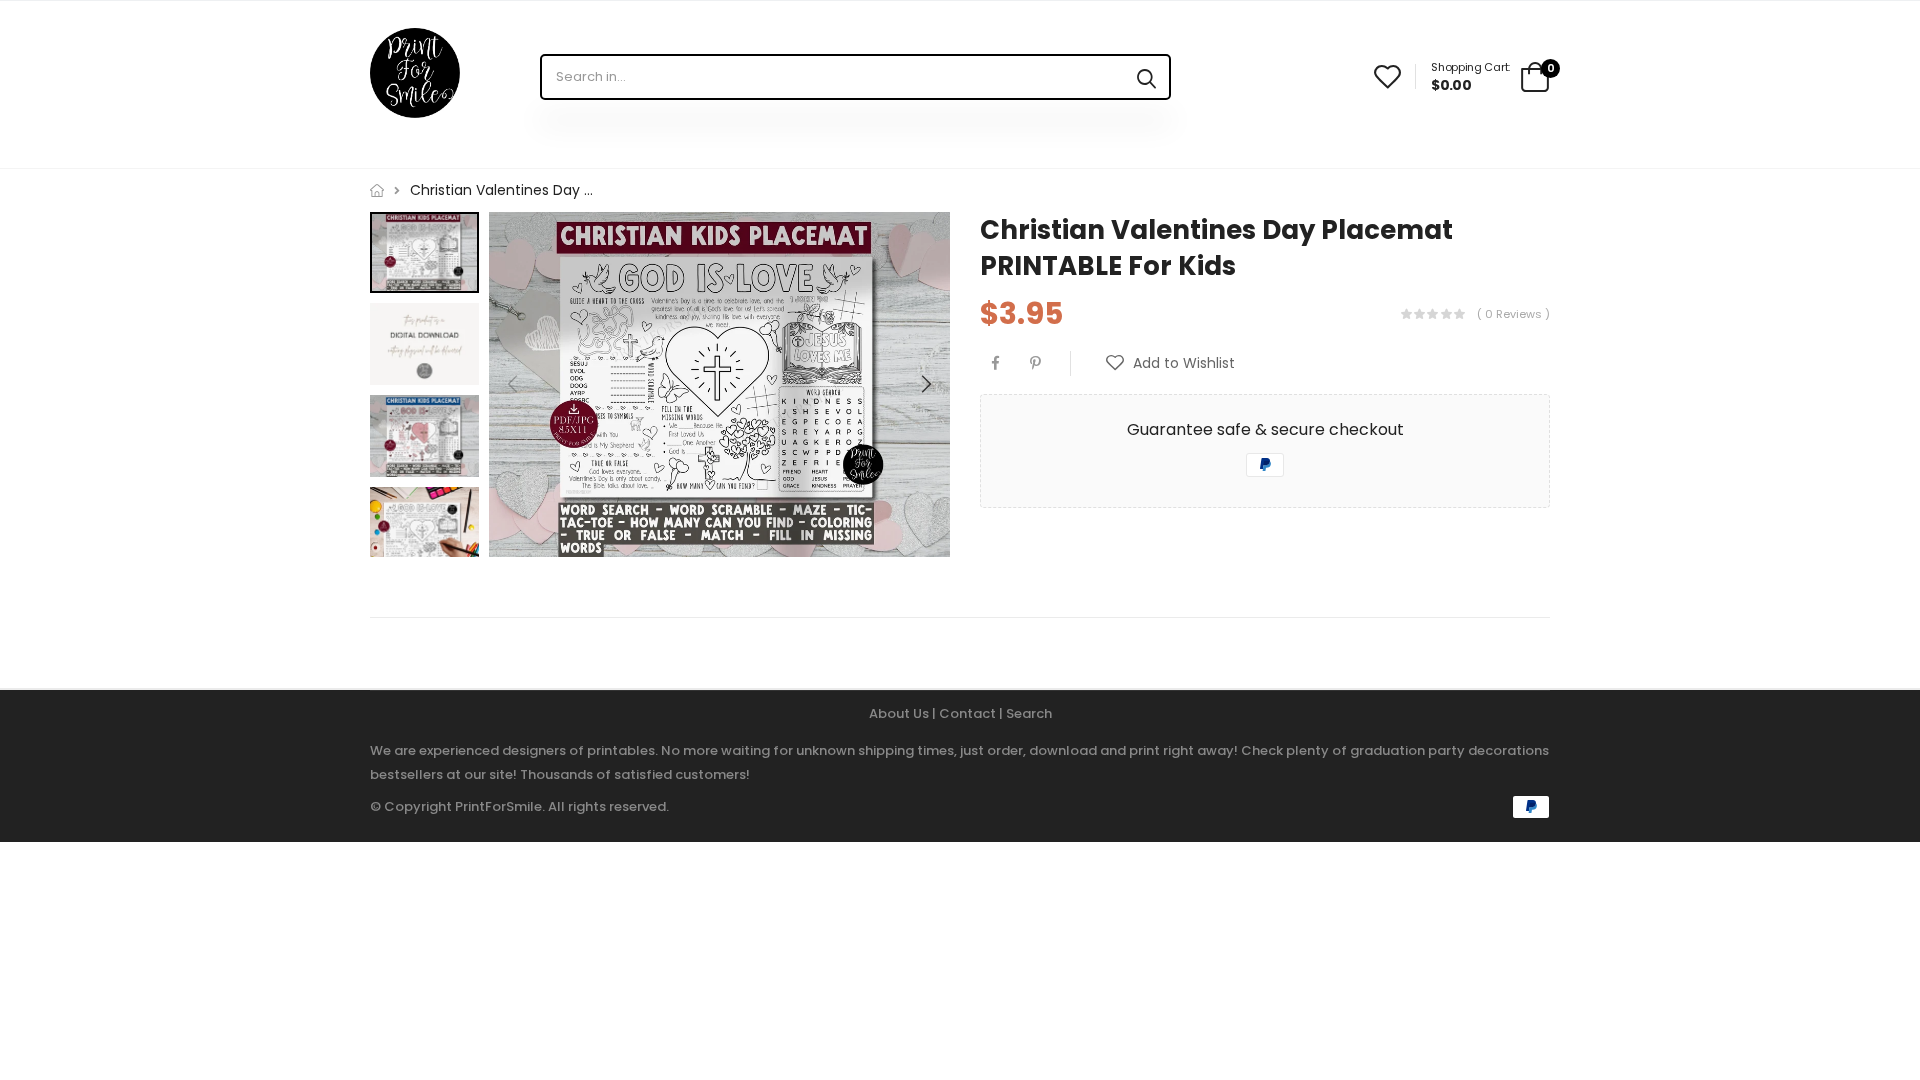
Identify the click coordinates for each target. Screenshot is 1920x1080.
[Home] (377, 190)
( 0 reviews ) (1513, 313)
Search (1029, 713)
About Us (900, 713)
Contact (969, 713)
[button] (925, 384)
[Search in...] (1146, 77)
